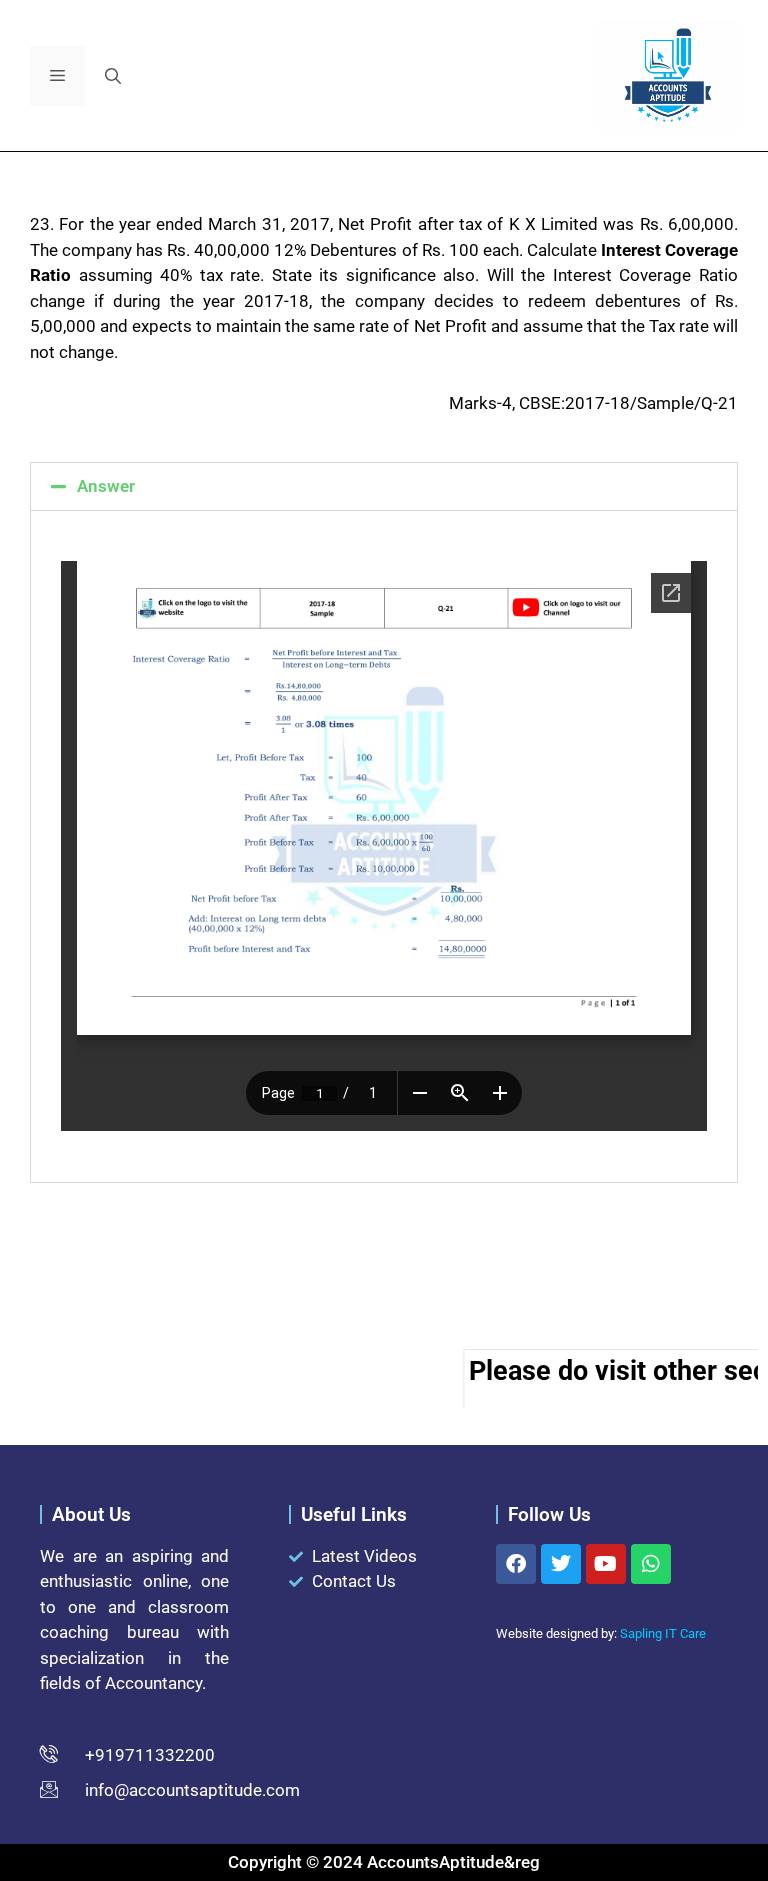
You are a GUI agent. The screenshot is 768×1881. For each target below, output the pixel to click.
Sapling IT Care (663, 1633)
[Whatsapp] (651, 1564)
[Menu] (57, 76)
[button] (113, 76)
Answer (106, 486)
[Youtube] (606, 1564)
